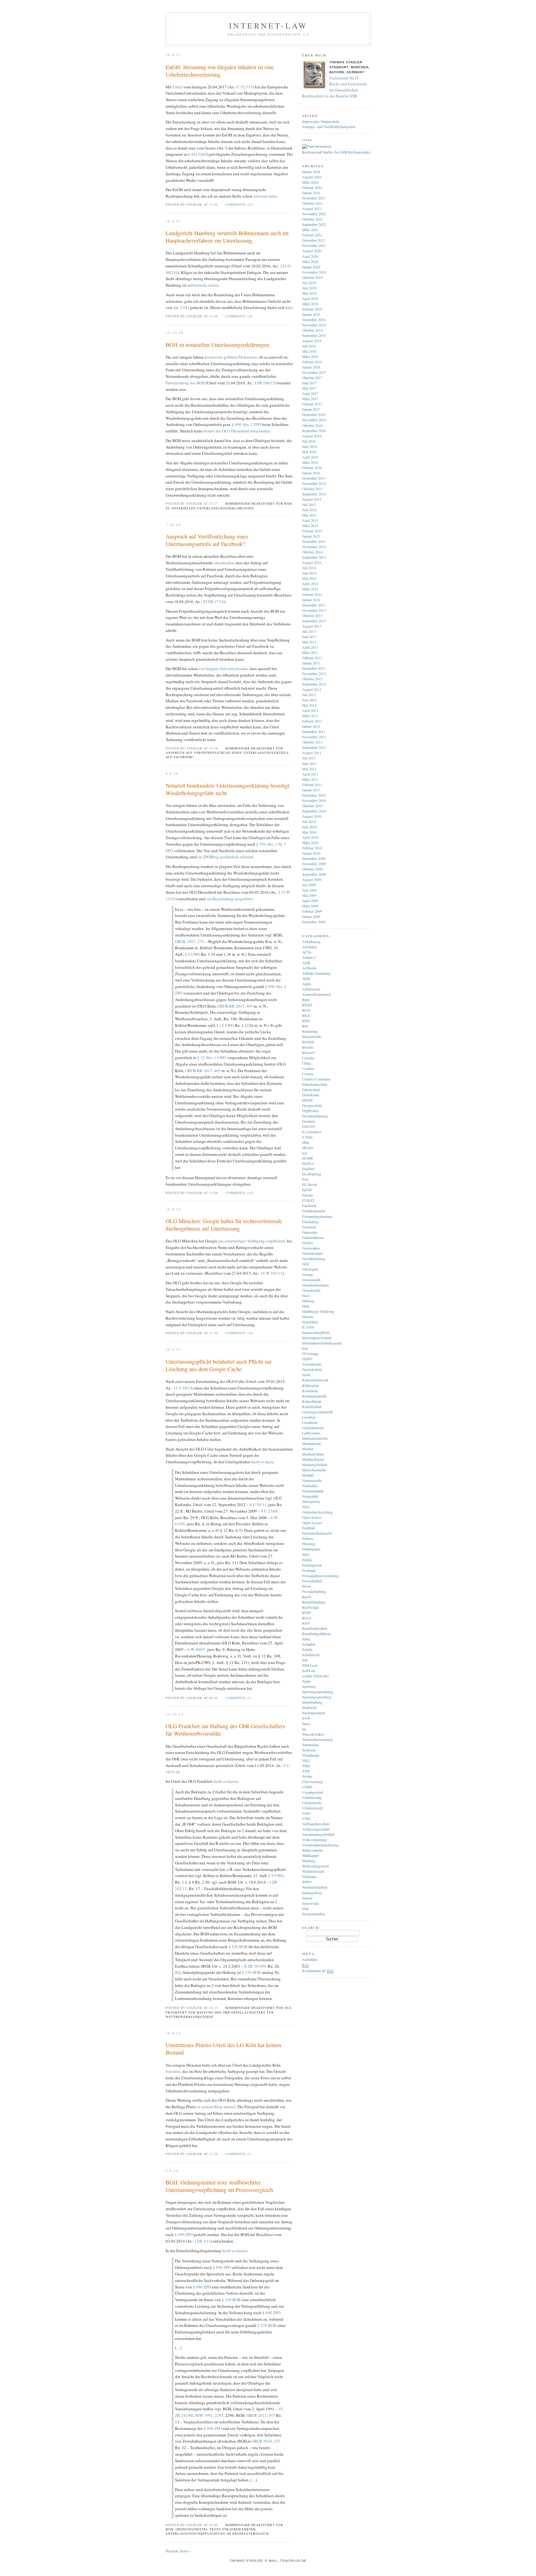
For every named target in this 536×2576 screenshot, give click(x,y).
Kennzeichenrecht (315, 1380)
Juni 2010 (309, 827)
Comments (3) (238, 1698)
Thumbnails (311, 1755)
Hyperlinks (310, 1322)
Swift (306, 1718)
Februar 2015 (312, 531)
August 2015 (312, 499)
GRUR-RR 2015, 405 (235, 1006)
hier (289, 307)
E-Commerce (312, 1132)
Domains (309, 1121)
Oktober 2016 (312, 425)
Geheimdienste (313, 1237)
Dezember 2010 (314, 795)
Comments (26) (239, 316)
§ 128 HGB (251, 1972)
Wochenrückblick (315, 1887)
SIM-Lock (310, 1665)
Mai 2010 (309, 832)
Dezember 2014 (314, 541)
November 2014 (314, 547)
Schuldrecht (311, 1655)
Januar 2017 (311, 409)
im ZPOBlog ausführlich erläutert (226, 857)
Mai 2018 (309, 351)
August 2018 (312, 341)
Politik (307, 1560)
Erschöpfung (312, 1174)
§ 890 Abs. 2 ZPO (246, 424)
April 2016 (310, 457)
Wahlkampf (310, 1855)
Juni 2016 (309, 446)
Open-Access (312, 1523)
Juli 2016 (309, 441)
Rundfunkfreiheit (315, 1628)
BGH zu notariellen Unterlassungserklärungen (217, 345)
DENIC (308, 1100)
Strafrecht (309, 1707)
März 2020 (310, 262)
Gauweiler (310, 1232)
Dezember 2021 (314, 240)
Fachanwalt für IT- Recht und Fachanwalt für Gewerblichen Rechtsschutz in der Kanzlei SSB (335, 87)
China (306, 1063)
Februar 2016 (312, 467)
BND (306, 1021)
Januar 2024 (311, 193)
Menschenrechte (314, 1470)
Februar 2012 (312, 721)
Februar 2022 (312, 235)
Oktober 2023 (312, 203)
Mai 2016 (309, 452)
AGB (306, 978)
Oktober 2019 (312, 277)
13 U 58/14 (183, 1388)
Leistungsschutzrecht (317, 1412)
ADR (306, 963)
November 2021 (314, 245)
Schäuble (309, 1644)
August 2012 (312, 689)
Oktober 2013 (312, 615)
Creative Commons (316, 1079)
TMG (306, 1766)
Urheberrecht (312, 1803)
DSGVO (309, 1126)
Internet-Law (268, 25)
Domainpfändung (315, 1116)
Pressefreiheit (312, 1581)
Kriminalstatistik (314, 1396)
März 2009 (310, 906)
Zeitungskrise (312, 1893)
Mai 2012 (309, 705)
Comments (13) (239, 204)
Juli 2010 (309, 821)
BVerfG (308, 1047)
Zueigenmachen (314, 1914)
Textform (309, 1750)
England (308, 1169)
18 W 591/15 (272, 1273)
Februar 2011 (312, 785)
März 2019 (310, 304)
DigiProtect (310, 1111)
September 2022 (314, 224)
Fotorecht (309, 1227)
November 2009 (314, 864)
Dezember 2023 (314, 198)
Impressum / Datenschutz (321, 121)
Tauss (306, 1724)
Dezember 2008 (314, 922)
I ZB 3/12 (203, 2241)
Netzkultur (310, 1486)
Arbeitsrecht (311, 989)
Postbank (309, 1570)
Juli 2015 (309, 504)
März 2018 (310, 356)
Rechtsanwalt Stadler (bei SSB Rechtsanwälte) (336, 152)
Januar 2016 (311, 473)
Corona (308, 1074)
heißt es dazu (262, 1462)
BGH (306, 1010)
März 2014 (310, 589)
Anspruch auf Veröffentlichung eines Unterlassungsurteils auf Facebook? (207, 540)
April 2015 (310, 520)
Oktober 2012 (312, 679)
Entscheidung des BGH (185, 383)
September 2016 (314, 431)
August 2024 (312, 177)
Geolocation (311, 1248)
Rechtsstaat (310, 1607)
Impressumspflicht (316, 1332)
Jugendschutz (312, 1369)
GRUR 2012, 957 (261, 2415)
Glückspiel (310, 1269)
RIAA (307, 1618)
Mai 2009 (309, 895)
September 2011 (314, 747)
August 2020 (312, 251)
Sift (305, 1660)
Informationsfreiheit (317, 1338)
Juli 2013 (309, 631)
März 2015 (310, 525)
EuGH (307, 1190)
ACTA (307, 952)
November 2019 (314, 272)
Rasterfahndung (314, 1602)
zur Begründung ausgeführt (229, 899)
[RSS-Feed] (317, 146)
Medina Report (313, 1459)
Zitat (305, 1908)
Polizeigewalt (312, 1565)
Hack (306, 1295)
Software (309, 1670)
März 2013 (310, 652)
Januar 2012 (311, 726)
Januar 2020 (311, 267)
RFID (306, 1612)
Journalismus (312, 1364)
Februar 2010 (312, 848)
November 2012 (314, 673)
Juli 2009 (309, 885)
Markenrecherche (315, 1438)
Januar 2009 (311, 916)
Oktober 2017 (312, 378)
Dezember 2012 (314, 668)
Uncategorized (313, 1792)
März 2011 (310, 779)
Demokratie (311, 1095)
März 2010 (310, 843)
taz (304, 1729)
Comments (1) (238, 2154)
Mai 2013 (309, 642)
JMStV (308, 1359)
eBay (306, 1142)
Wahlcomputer (313, 1850)
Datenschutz (311, 1089)
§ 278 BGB (267, 2325)
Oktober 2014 (312, 552)
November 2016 (314, 420)
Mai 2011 (309, 769)
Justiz (306, 1375)
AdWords (309, 968)
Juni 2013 (309, 637)
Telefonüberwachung (317, 1739)
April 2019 (310, 298)
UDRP (307, 1787)
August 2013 (312, 626)
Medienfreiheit (313, 1454)
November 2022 (314, 214)
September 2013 (314, 621)
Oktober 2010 (312, 806)
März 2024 (310, 182)
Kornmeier (310, 1391)
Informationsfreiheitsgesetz (322, 1343)
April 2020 (310, 256)
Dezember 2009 (314, 858)
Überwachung (313, 1782)
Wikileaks (309, 1876)
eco (305, 1153)
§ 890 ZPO (184, 2234)
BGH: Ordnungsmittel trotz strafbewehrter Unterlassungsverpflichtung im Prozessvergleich (219, 2186)
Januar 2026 (311, 172)
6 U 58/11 (258, 1505)
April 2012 (310, 710)
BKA (306, 1015)
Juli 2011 (309, 758)
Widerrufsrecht (313, 1871)
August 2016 (312, 436)
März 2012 (310, 716)
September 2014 (314, 557)
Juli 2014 (309, 568)
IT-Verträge (310, 1353)
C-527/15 (245, 87)
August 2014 (312, 562)
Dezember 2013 (314, 605)
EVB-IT (308, 1200)
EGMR (308, 1158)
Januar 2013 (311, 663)
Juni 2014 (309, 573)
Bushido (308, 1042)
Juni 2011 (309, 763)
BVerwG (309, 1053)
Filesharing (310, 1222)
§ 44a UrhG (198, 154)
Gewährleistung (314, 1259)
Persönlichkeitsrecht (317, 1533)
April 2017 (310, 393)
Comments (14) (239, 1193)
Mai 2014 (309, 578)
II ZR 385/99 (255, 1966)
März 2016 (310, 462)
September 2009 (314, 874)
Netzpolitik (310, 1496)
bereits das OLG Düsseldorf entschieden (237, 431)
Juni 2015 (309, 510)
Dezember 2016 (314, 414)
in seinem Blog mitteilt (216, 2107)
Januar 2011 (311, 790)
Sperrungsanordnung (318, 1692)
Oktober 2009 (312, 869)
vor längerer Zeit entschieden (223, 669)
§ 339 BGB (231, 2300)
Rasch (307, 1597)
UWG (306, 1818)
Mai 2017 (309, 388)
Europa (307, 1195)
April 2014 (310, 584)
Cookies (308, 1068)
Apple (307, 984)
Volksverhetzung (315, 1840)
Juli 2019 (309, 283)
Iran (305, 1348)
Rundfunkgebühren (316, 1634)
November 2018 (314, 325)
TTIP (306, 1771)
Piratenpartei (311, 1549)
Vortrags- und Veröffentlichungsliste (329, 127)
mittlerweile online (203, 285)
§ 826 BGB (238, 1947)
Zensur (307, 1898)
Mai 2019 (309, 293)
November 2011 (314, 737)
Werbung (309, 1861)
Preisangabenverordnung (320, 1576)
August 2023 (312, 208)
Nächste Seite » (179, 2551)
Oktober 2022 (312, 219)
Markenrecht (311, 1443)
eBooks (308, 1147)
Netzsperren (311, 1501)
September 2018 (314, 335)
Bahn (306, 1000)
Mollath (308, 1475)
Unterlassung (312, 1797)
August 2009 (312, 879)
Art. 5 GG (181, 307)
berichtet (173, 2071)
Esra (305, 1179)
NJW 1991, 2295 (209, 2415)
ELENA (308, 1163)
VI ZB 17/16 (213, 602)
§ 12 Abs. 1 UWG (212, 1058)
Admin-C (309, 957)
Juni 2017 (309, 383)
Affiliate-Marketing (316, 973)
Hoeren (308, 1317)
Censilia (308, 1058)
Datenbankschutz (315, 1084)
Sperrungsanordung (317, 1697)
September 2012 (314, 684)
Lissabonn (310, 1422)
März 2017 (310, 399)
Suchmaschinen (314, 1713)
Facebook (309, 1205)
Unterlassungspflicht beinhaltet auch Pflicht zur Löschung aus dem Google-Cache (219, 1365)
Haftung (308, 1301)
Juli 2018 (309, 346)
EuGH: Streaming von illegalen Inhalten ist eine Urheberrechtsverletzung (220, 71)
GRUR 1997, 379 (189, 941)
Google (308, 1274)
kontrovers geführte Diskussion (231, 357)
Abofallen (309, 947)
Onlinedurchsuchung (317, 1512)
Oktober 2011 (312, 742)
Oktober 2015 (312, 489)
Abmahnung (311, 941)
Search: (311, 1928)
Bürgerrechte (312, 1036)
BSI (305, 1026)
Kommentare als (318, 1970)
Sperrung (309, 1686)
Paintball (308, 1528)
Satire (306, 1639)
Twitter (307, 1776)
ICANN (308, 1327)
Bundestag (310, 1031)
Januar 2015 (311, 536)
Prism (306, 1586)
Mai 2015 (309, 515)
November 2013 (314, 610)
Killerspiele (310, 1385)
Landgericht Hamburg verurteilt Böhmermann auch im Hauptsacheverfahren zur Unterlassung (227, 237)
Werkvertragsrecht (315, 1866)
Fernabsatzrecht (314, 1211)
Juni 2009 (309, 890)
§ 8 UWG (192, 954)
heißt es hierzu (226, 1781)
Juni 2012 (309, 700)
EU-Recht (309, 1184)
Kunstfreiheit (312, 1407)
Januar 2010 (311, 853)
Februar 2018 (312, 362)
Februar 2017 (312, 404)
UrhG (306, 1813)
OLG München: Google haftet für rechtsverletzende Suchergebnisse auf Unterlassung (224, 1225)
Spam (306, 1681)
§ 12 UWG (225, 1025)
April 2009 (310, 901)
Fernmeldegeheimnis (317, 1216)
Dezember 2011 (314, 731)
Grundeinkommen (315, 1285)
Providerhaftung (314, 1591)
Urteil (178, 87)
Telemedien (310, 1745)
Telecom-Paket (313, 1734)
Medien (308, 1449)
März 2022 (310, 230)
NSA (306, 1507)
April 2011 (310, 774)
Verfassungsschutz (316, 1829)
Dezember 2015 (314, 478)
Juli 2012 (309, 695)
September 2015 (314, 494)
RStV (306, 1623)
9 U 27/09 (269, 1511)
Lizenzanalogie (313, 1428)
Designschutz (312, 1105)
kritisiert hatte (265, 196)
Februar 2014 (312, 594)
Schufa (307, 1649)
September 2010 (314, 811)
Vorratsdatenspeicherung (320, 1845)
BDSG (307, 1005)
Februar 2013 (312, 658)
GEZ (306, 1264)
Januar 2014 (311, 600)
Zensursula (310, 1903)
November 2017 (314, 372)
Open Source (312, 1517)
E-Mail (307, 1137)
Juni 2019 (309, 288)
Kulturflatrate (312, 1401)
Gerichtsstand (312, 1253)
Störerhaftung (312, 1702)
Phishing (309, 1544)
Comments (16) (239, 1333)
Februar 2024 (312, 187)
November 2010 (314, 800)
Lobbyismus (311, 1433)
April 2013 (310, 647)
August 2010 (312, 816)
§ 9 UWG (276, 1876)
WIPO (307, 1882)
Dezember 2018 (314, 320)
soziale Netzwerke (315, 1676)
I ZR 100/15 (265, 383)
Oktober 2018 (312, 330)
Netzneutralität (313, 1491)
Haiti (306, 1306)
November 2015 (314, 483)
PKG (306, 1554)
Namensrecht (312, 1480)
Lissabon (309, 1417)
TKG (306, 1760)
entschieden (224, 563)
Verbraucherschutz (316, 1824)
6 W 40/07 (197, 1649)
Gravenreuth (311, 1280)
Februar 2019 (312, 309)
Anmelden (310, 1959)
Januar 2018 (311, 367)
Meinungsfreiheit (315, 1465)
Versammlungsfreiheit (318, 1834)
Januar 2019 (311, 314)
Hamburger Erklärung (318, 1311)
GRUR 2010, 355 (266, 2441)
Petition (308, 1538)
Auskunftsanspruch (317, 994)
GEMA (308, 1243)
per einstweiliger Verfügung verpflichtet (252, 1241)
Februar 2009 (312, 911)
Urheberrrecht (312, 1808)
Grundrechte (311, 1290)
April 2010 (310, 837)
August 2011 (312, 753)
